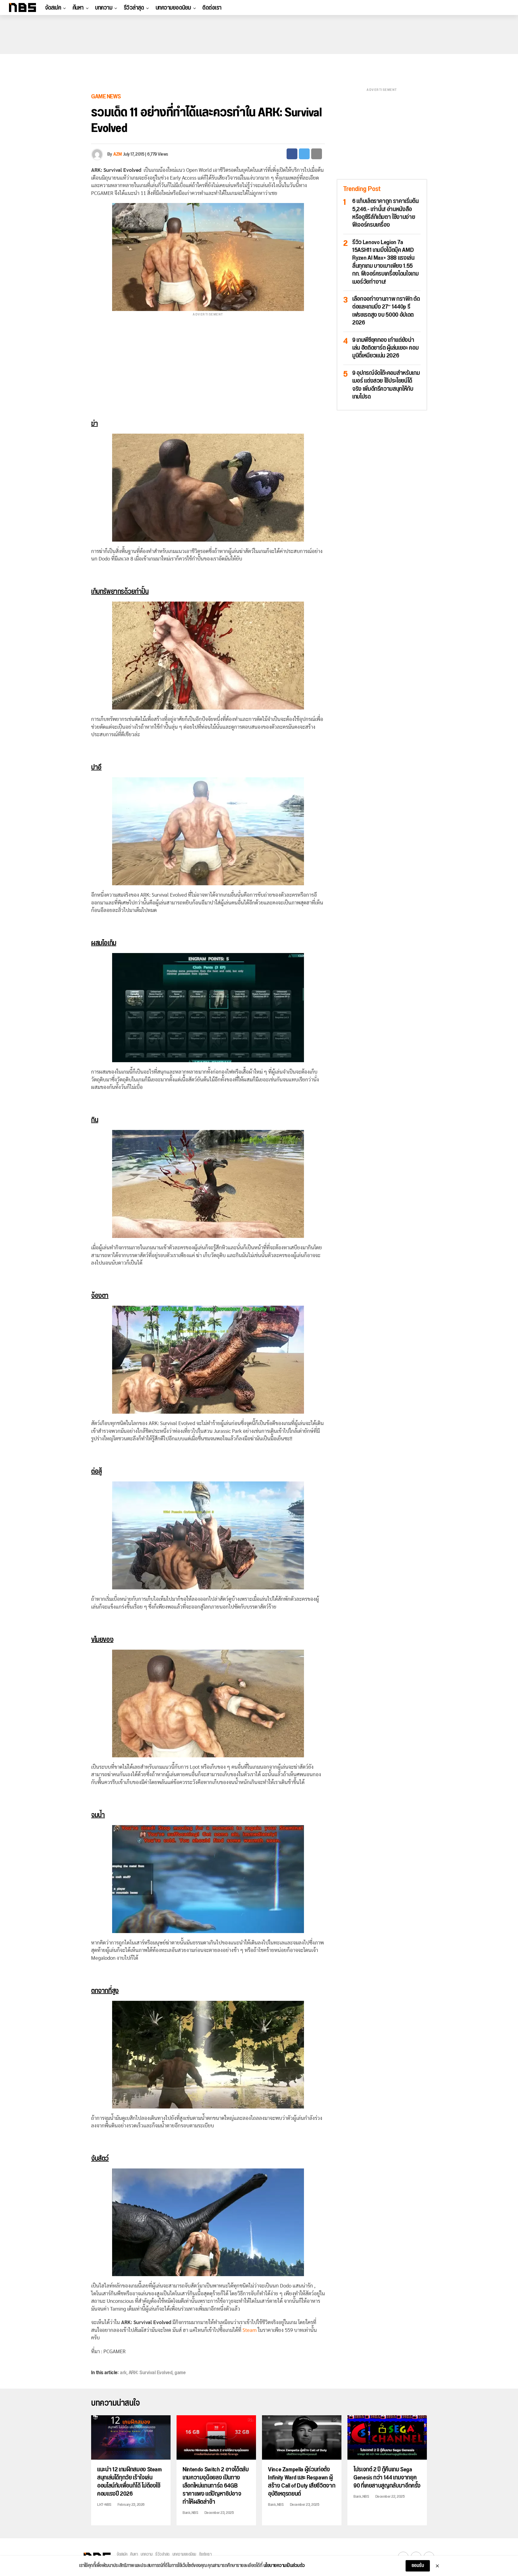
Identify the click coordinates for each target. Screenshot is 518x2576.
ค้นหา (78, 8)
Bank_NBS (190, 2513)
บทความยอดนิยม (173, 8)
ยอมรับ (418, 2566)
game (180, 2373)
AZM (118, 154)
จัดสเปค (53, 8)
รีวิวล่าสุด (134, 8)
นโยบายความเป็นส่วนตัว (284, 2566)
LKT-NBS (104, 2505)
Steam (250, 2330)
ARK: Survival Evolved (151, 2373)
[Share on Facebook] (292, 154)
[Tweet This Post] (304, 154)
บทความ (104, 8)
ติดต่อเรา (212, 8)
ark (123, 2373)
